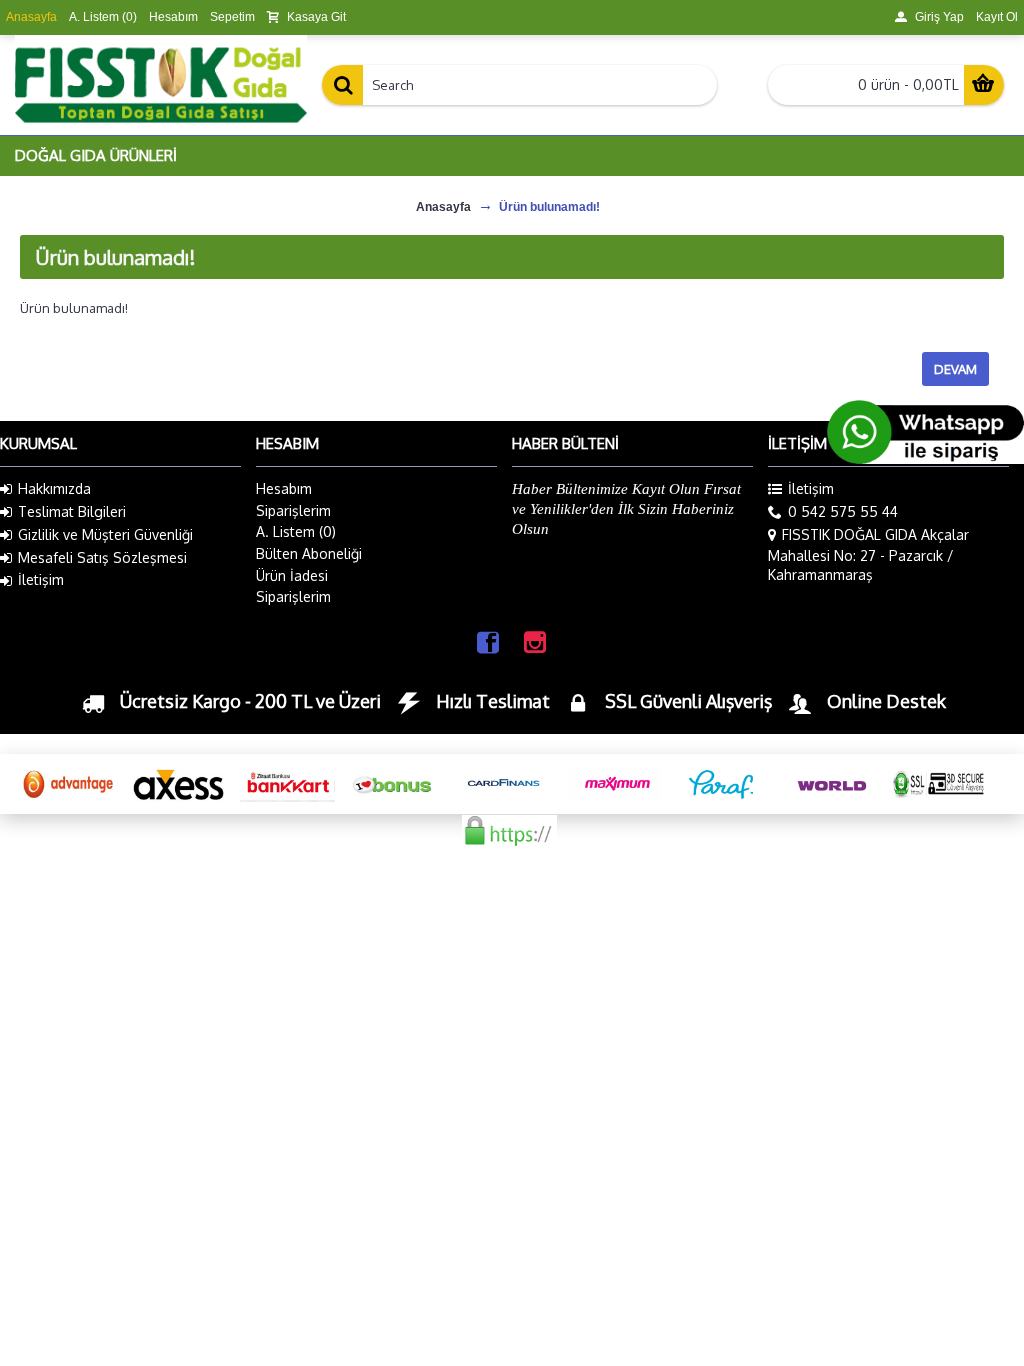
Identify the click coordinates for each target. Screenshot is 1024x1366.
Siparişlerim (293, 510)
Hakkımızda (54, 488)
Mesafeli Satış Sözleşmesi (102, 557)
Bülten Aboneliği (309, 553)
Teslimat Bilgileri (72, 511)
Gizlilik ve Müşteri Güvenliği (105, 534)
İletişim (41, 579)
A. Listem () (296, 531)
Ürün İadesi (292, 575)
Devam (955, 369)
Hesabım (284, 488)
